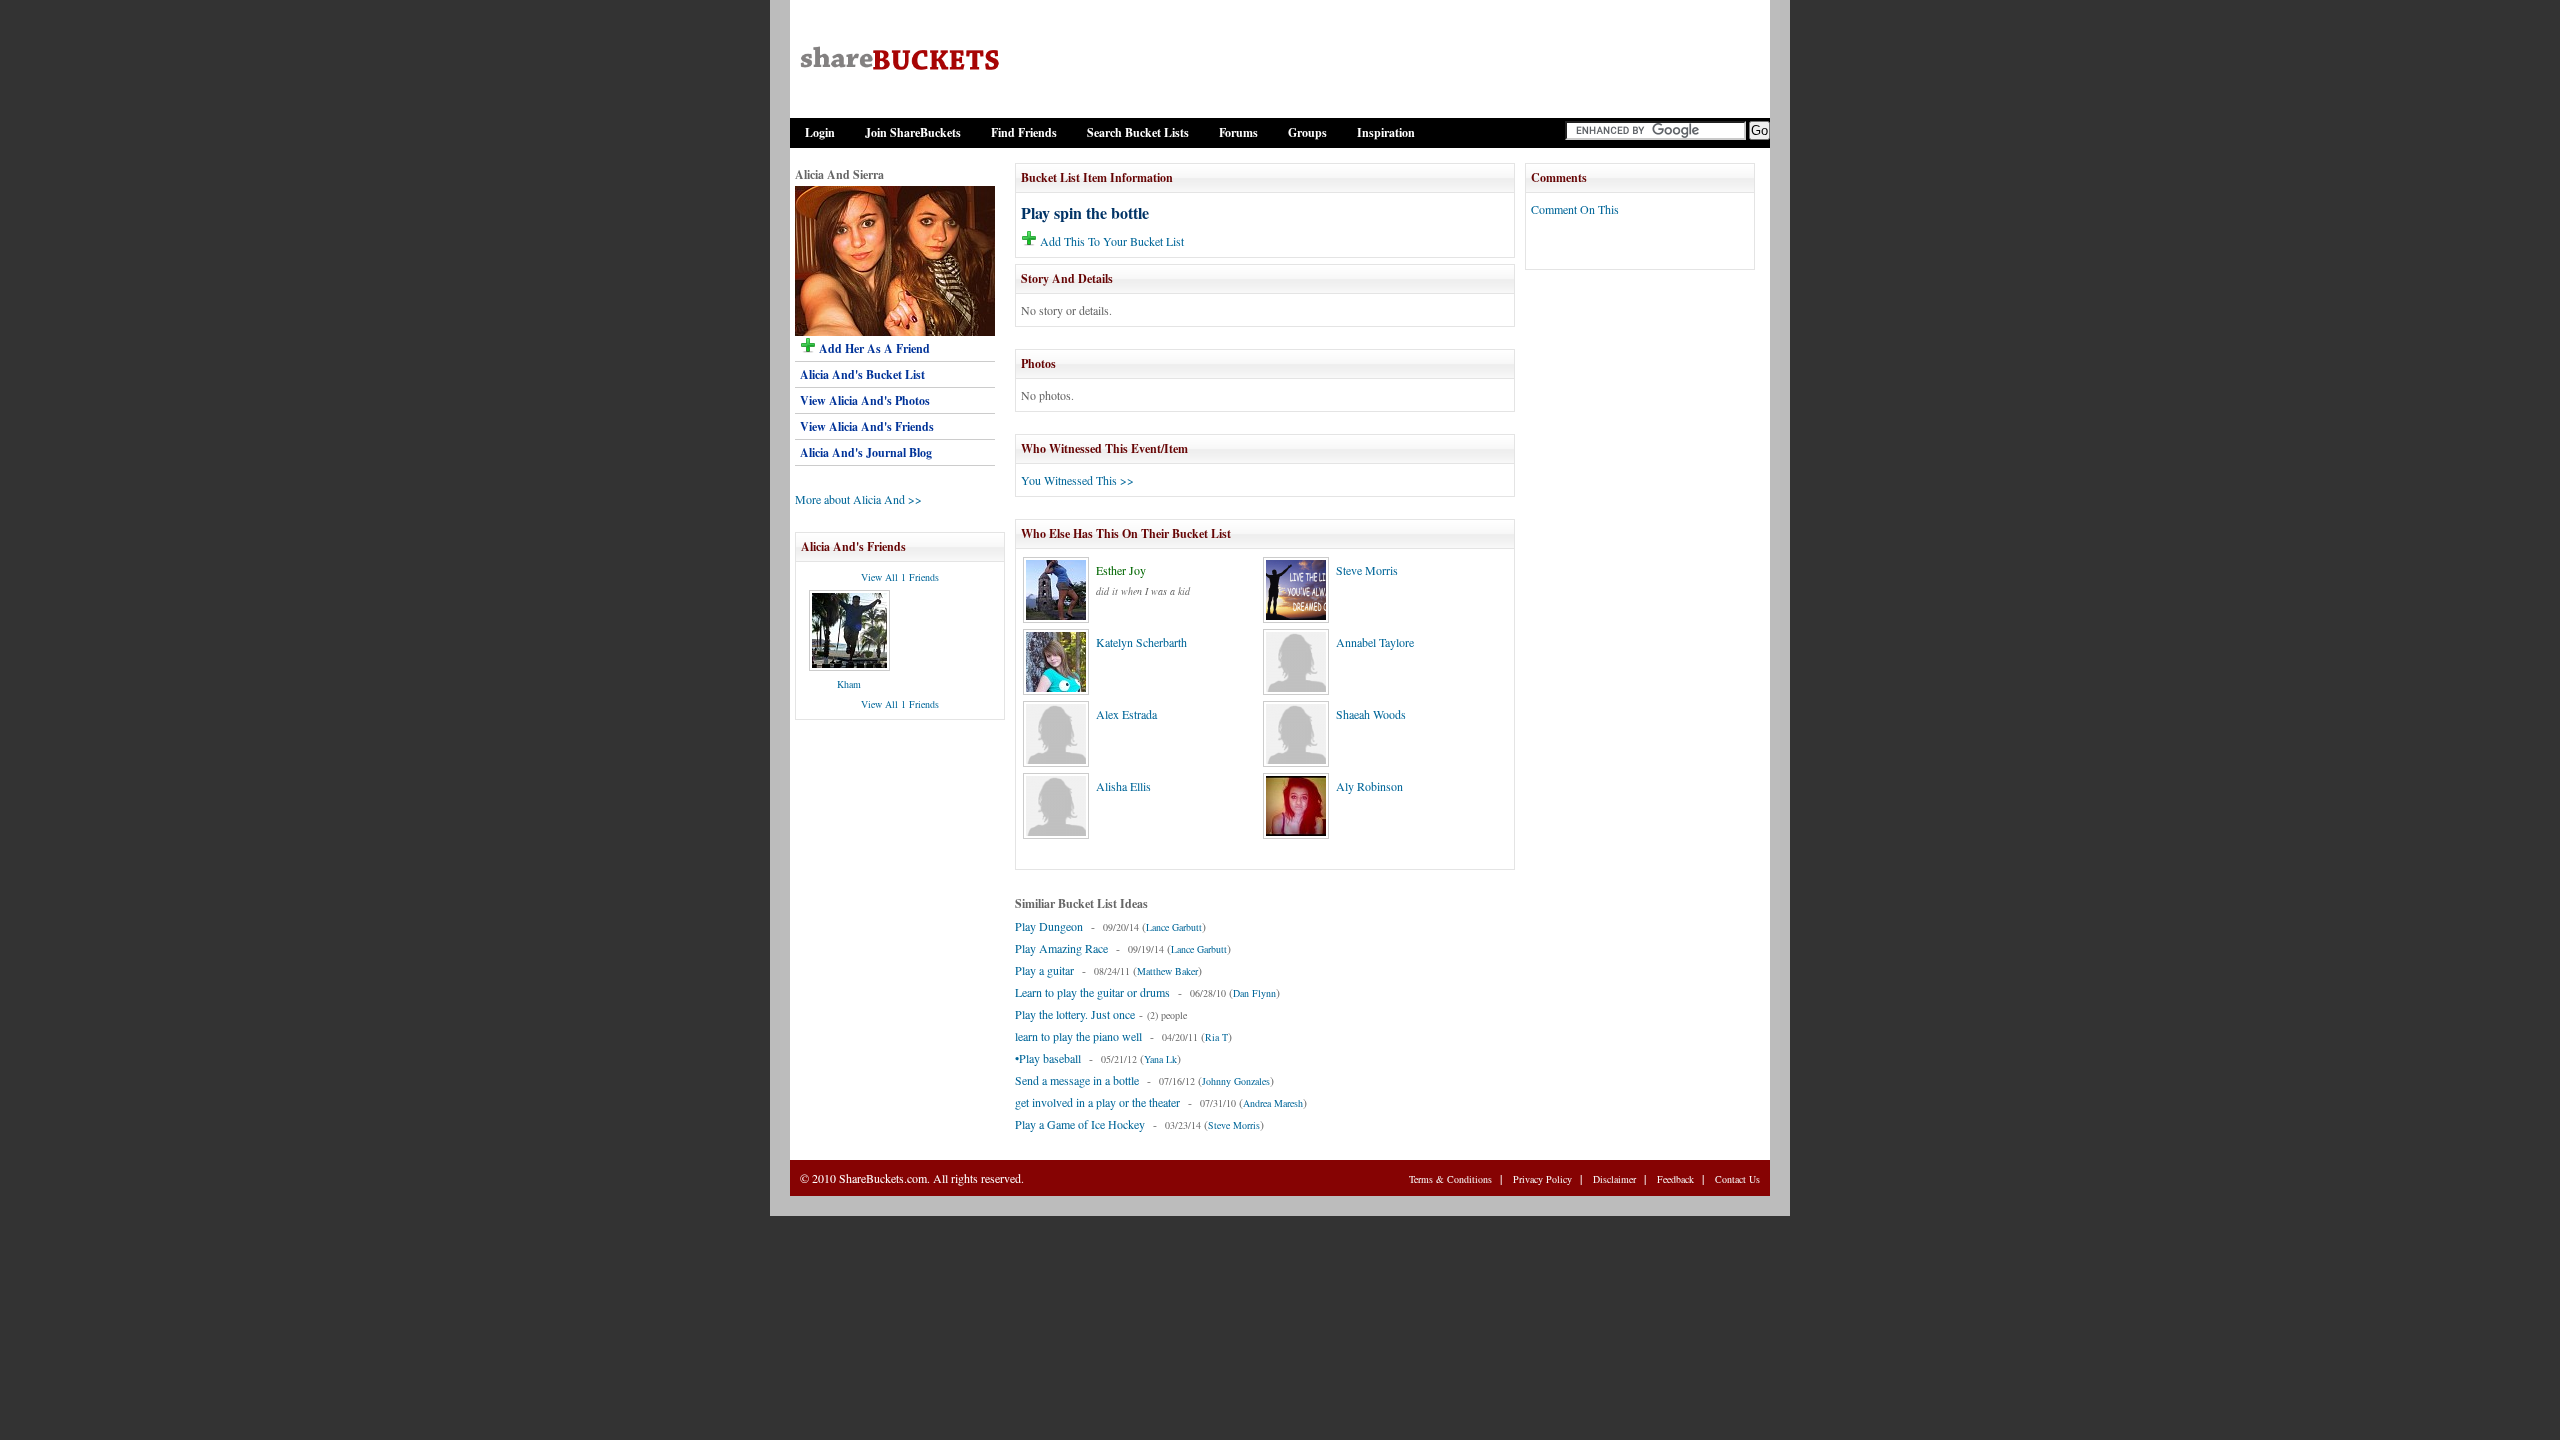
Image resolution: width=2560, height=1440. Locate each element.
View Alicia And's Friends (867, 426)
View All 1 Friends (900, 577)
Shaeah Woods (1371, 714)
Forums (1238, 132)
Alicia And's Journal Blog (866, 452)
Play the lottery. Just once (1075, 1014)
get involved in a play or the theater (1097, 1102)
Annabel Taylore (1375, 642)
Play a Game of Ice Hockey (1080, 1124)
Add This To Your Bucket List (1110, 241)
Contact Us (1737, 1179)
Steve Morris (1367, 570)
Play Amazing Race (1061, 948)
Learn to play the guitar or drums (1092, 992)
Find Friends (1024, 132)
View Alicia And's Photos (865, 400)
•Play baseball (1048, 1058)
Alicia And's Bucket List (862, 374)
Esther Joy (1121, 570)
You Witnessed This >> (1077, 480)
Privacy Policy (1542, 1179)
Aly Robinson (1369, 786)
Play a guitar (1044, 970)
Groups (1307, 132)
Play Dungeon (1049, 926)
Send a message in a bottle (1077, 1080)
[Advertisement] (1640, 597)
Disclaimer (1614, 1179)
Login (820, 132)
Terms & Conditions (1450, 1179)
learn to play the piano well (1078, 1036)
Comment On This (1575, 209)
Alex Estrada (1126, 714)
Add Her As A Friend (873, 348)
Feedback (1675, 1179)
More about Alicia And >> (858, 499)
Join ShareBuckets (913, 132)
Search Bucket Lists (1138, 132)
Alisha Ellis (1123, 786)
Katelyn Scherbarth (1141, 642)
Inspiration (1386, 132)
